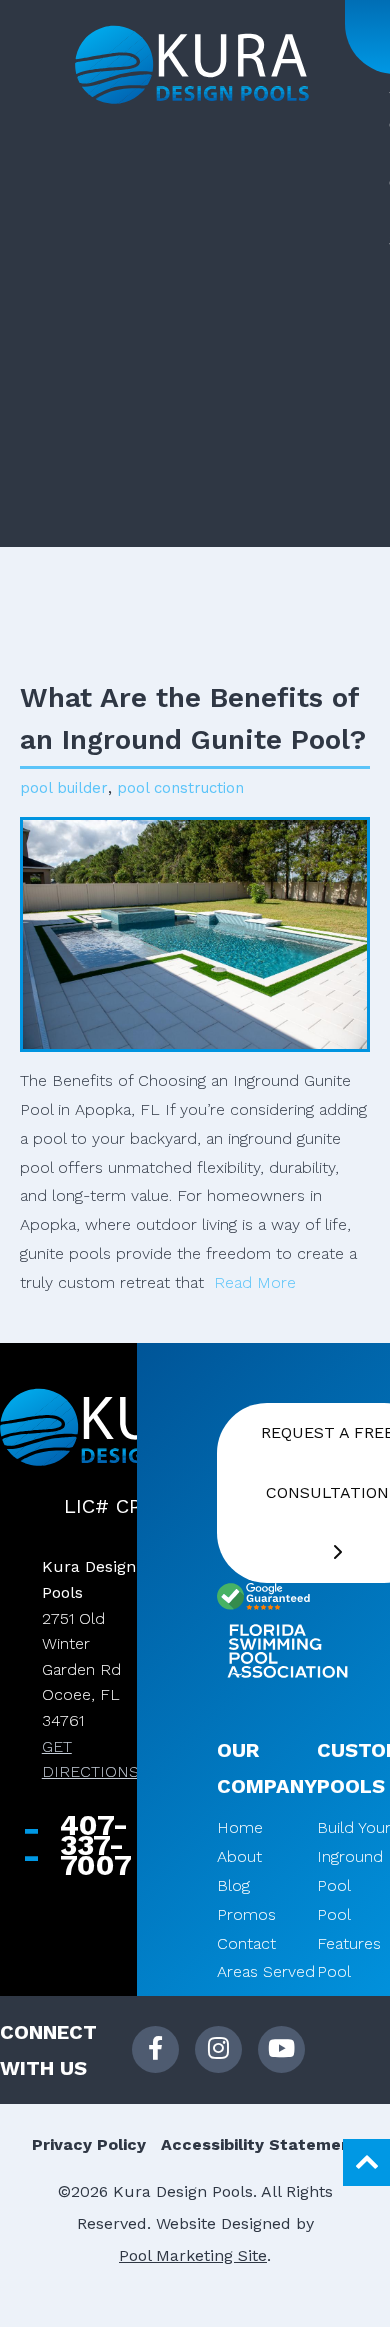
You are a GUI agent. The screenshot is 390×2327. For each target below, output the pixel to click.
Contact (246, 1943)
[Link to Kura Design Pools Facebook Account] (155, 2049)
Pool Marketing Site (193, 2255)
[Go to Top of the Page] (366, 2162)
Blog (233, 1885)
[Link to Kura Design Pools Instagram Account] (218, 2049)
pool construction (180, 788)
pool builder (64, 788)
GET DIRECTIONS (90, 1759)
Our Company (267, 1768)
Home (240, 1827)
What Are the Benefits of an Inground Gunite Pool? (193, 718)
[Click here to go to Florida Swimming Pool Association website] (287, 1653)
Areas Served (266, 1971)
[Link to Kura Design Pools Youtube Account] (281, 2049)
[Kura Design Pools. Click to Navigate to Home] (192, 65)
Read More (257, 1282)
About (239, 1856)
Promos (246, 1914)
